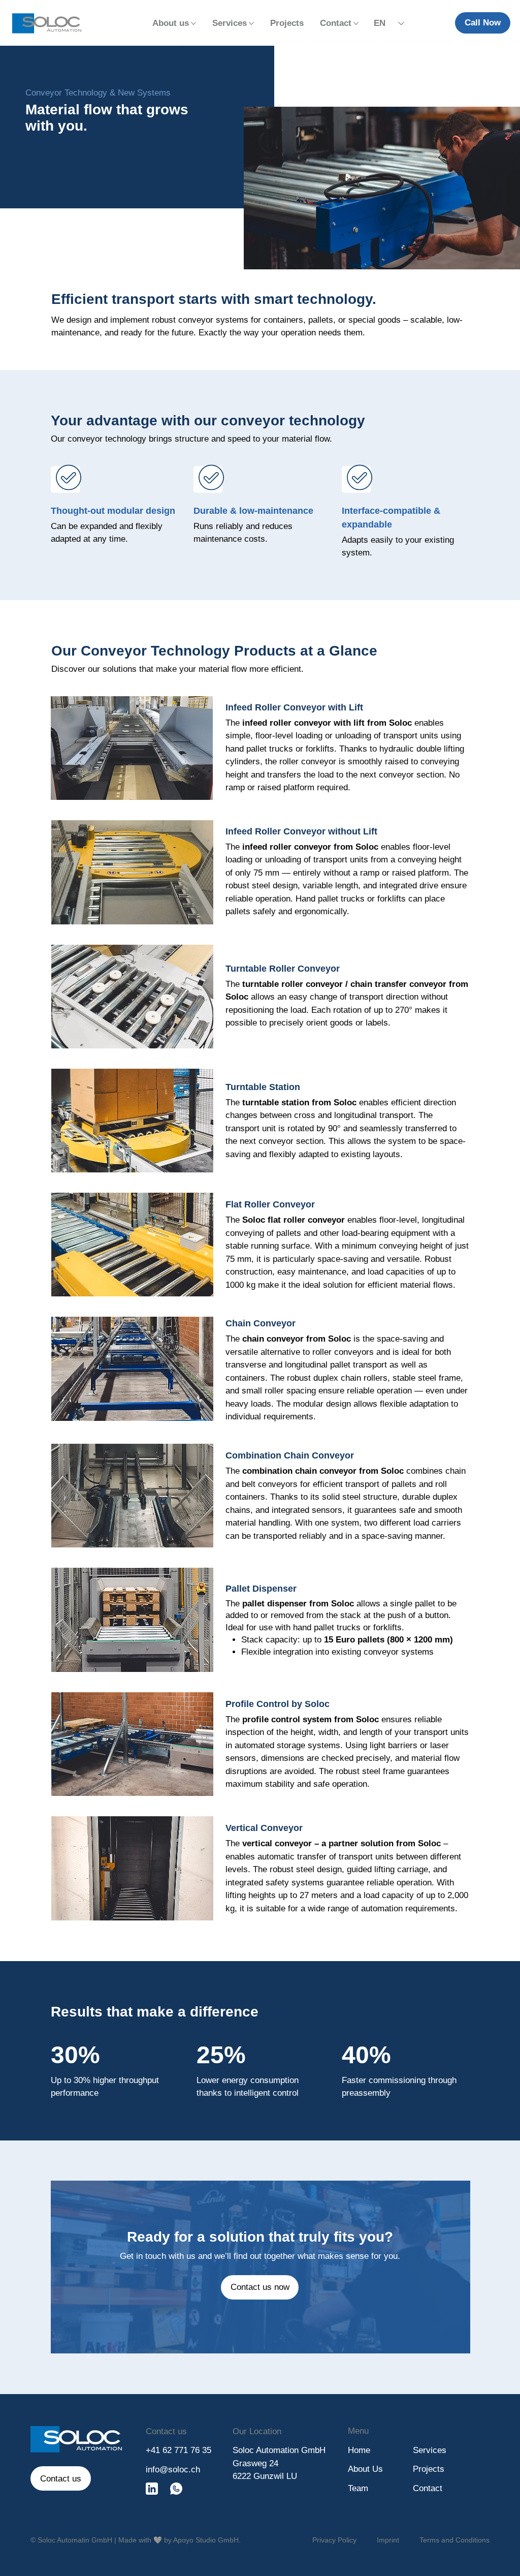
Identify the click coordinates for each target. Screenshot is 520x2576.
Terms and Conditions (454, 2540)
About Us (365, 2469)
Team (358, 2488)
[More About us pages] (193, 23)
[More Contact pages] (356, 23)
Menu (358, 2431)
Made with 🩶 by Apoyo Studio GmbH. (180, 2540)
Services (430, 2450)
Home (359, 2450)
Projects (429, 2469)
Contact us (166, 2431)
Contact (428, 2488)
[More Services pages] (251, 23)
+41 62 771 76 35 (178, 2450)
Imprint (388, 2540)
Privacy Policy (334, 2540)
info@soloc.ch (173, 2470)
